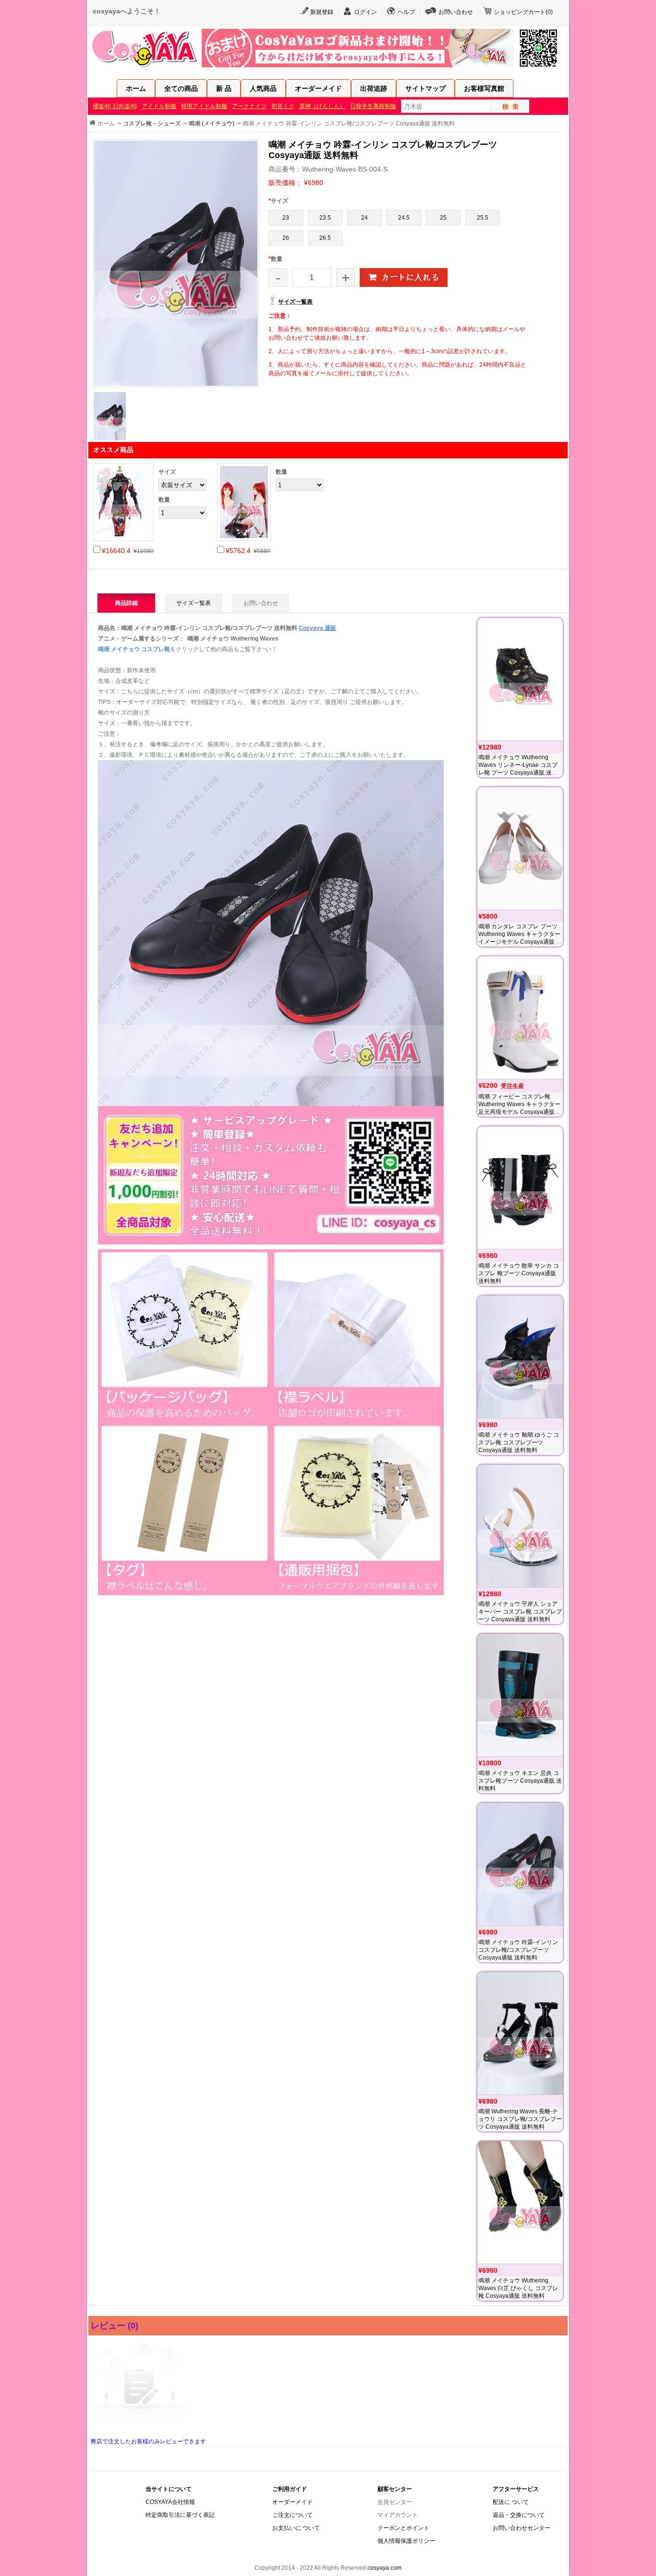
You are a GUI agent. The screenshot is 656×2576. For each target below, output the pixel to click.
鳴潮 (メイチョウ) (212, 123)
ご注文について (292, 2515)
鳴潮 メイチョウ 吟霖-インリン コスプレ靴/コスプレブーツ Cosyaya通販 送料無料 (518, 1950)
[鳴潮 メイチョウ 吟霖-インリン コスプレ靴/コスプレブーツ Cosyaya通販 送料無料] (520, 1864)
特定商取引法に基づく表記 (180, 2515)
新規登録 (322, 12)
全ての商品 (181, 88)
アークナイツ (249, 106)
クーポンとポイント (403, 2528)
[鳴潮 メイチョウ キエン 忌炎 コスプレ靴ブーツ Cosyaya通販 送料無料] (520, 1695)
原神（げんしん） (322, 106)
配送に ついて (511, 2502)
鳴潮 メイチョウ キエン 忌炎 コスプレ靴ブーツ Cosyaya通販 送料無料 (520, 1781)
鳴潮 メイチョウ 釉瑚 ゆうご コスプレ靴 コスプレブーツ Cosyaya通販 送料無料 (519, 1442)
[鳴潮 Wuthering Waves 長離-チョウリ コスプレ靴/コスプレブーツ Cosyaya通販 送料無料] (520, 2033)
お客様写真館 (484, 88)
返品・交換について (519, 2515)
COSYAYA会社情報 (170, 2502)
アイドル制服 (159, 106)
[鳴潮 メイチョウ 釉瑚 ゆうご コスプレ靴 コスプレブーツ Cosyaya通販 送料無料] (520, 1357)
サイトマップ (425, 88)
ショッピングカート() (523, 12)
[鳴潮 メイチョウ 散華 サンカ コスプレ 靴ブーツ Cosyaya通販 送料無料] (520, 1188)
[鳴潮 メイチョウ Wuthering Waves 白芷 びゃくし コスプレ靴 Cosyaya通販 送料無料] (520, 2202)
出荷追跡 (374, 88)
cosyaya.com (384, 2568)
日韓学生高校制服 (373, 106)
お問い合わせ (456, 12)
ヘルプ (406, 12)
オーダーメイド (318, 88)
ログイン (365, 12)
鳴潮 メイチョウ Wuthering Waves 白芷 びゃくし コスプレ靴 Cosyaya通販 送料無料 (518, 2288)
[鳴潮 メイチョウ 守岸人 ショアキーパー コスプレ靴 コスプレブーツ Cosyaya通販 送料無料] (520, 1526)
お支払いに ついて (296, 2528)
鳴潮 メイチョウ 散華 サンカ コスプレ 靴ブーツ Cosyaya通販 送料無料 (519, 1273)
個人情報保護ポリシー (406, 2541)
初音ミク (283, 106)
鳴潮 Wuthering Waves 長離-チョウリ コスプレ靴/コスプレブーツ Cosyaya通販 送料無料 (520, 2119)
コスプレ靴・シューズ (152, 123)
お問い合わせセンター (522, 2528)
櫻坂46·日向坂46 (115, 106)
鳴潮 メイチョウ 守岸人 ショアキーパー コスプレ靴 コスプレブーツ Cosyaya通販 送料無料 (520, 1612)
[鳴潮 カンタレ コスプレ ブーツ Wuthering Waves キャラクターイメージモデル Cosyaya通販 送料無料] (520, 848)
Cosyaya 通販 (317, 628)
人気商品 (263, 88)
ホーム (136, 88)
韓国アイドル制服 (204, 106)
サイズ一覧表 (295, 302)
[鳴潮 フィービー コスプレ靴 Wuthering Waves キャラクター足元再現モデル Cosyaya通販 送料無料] (520, 1017)
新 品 (224, 88)
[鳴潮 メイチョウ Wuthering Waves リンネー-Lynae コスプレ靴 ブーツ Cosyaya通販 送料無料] (520, 679)
